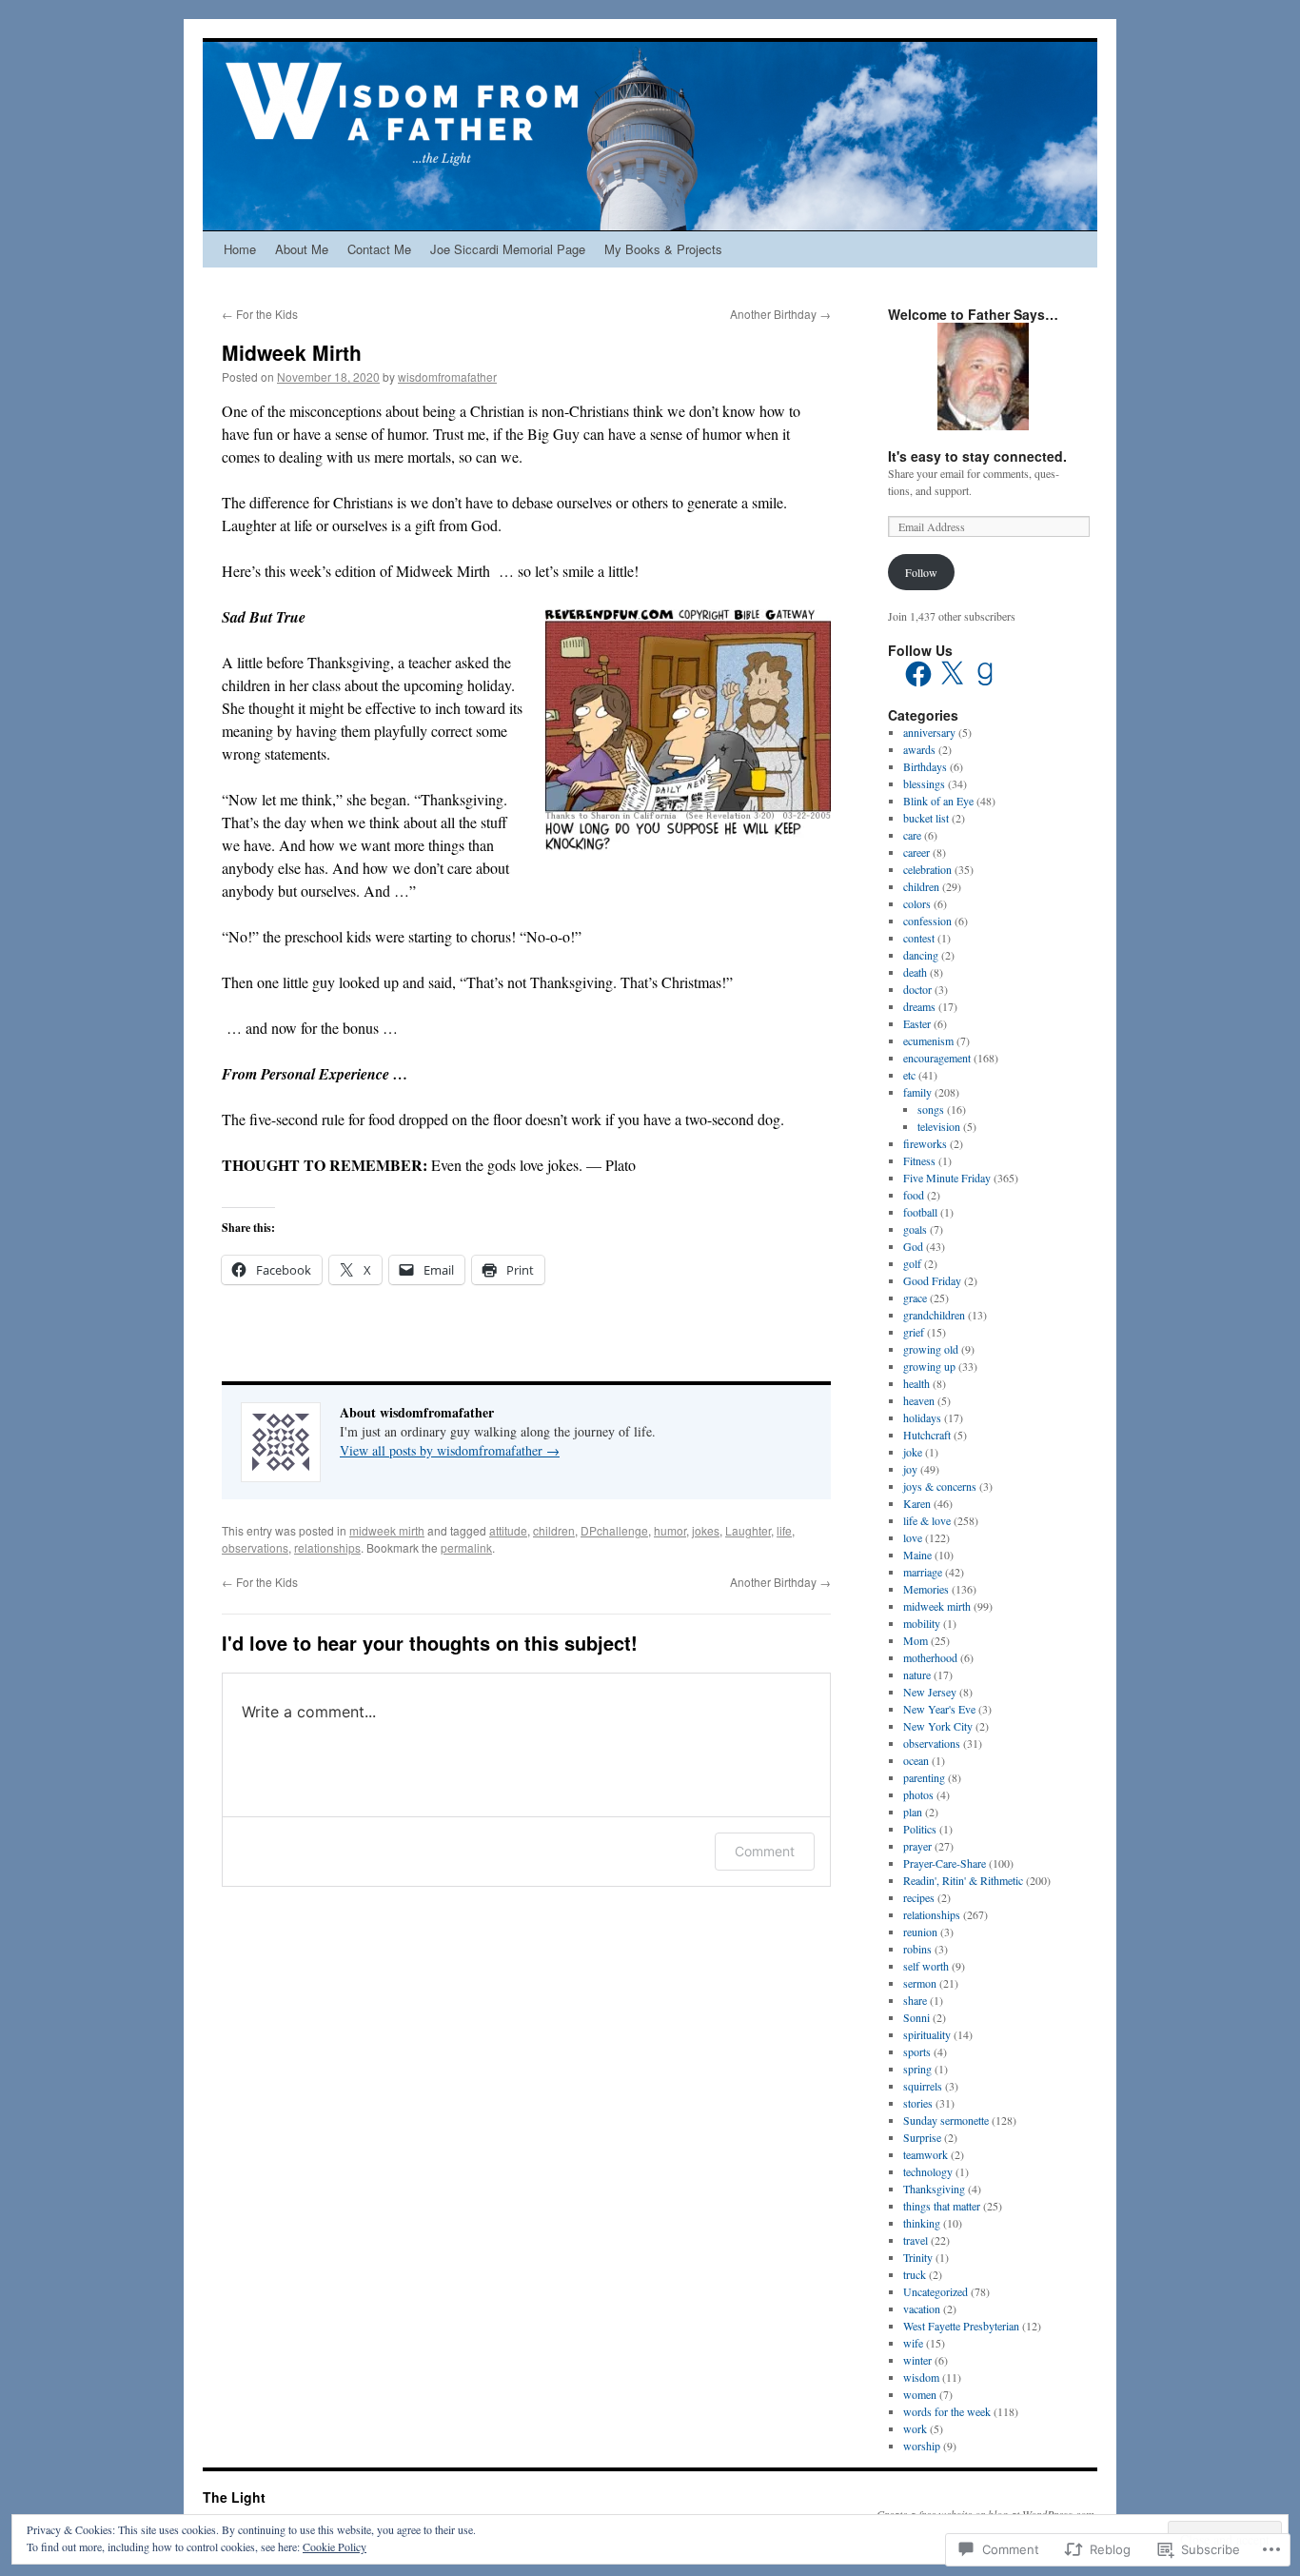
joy (910, 1469)
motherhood (930, 1657)
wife (913, 2343)
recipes (919, 1897)
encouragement (937, 1058)
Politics (920, 1829)
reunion (920, 1932)
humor (670, 1530)
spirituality (927, 2034)
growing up (929, 1366)
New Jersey (930, 1692)
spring (917, 2069)
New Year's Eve (939, 1709)
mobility (922, 1623)
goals (915, 1229)
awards (919, 749)
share (915, 2000)
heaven (919, 1400)
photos (918, 1794)
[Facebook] (918, 674)
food (914, 1195)
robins (917, 1949)
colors (917, 903)
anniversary (929, 732)
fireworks (925, 1143)
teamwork (926, 2154)
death (915, 972)
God (913, 1246)
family (917, 1092)
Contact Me (379, 249)
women (920, 2394)
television (939, 1126)
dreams (919, 1006)
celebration (927, 869)
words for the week (947, 2411)
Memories (926, 1589)
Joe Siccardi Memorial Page (508, 249)
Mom (916, 1640)
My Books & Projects (663, 249)
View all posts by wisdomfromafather (450, 1450)
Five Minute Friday (947, 1178)
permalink (466, 1547)
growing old (931, 1349)
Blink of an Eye (938, 801)
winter (917, 2360)
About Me (302, 249)
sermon (920, 1983)
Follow (921, 572)
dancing (921, 955)
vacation (922, 2308)
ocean (916, 1760)
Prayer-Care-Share (945, 1863)
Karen (917, 1503)
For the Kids (260, 314)
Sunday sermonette (946, 2120)
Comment (765, 1851)
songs (931, 1109)
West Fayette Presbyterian (961, 2326)
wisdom (921, 2377)
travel (916, 2240)
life (784, 1530)
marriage (923, 1572)
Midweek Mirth (292, 352)
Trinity (918, 2257)
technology (928, 2171)
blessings (924, 783)
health (916, 1383)
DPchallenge (614, 1530)
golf (912, 1263)
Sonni (916, 2017)
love (913, 1537)
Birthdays (925, 766)
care (912, 835)
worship (922, 2446)
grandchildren (934, 1315)
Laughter (748, 1530)
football (920, 1212)
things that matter (942, 2206)
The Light (234, 2497)
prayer (917, 1846)
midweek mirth (387, 1530)
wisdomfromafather (447, 376)
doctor (917, 989)
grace (915, 1298)
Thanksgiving (934, 2189)
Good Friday (932, 1280)
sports (917, 2051)
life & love (927, 1520)
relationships (327, 1547)
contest (919, 938)
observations (255, 1547)
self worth (926, 1966)
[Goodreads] (985, 674)
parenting (924, 1777)
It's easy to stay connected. (977, 456)
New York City (938, 1726)
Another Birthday (780, 314)
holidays (922, 1417)
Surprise (922, 2137)
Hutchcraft (927, 1435)
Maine (917, 1555)
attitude (508, 1530)
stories (918, 2103)
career (916, 852)
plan (913, 1812)
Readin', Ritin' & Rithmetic (963, 1880)
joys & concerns (940, 1486)
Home (240, 249)
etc (909, 1075)
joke (913, 1452)
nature (917, 1674)
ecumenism (928, 1040)
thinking (922, 2223)
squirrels (923, 2086)
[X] (952, 674)
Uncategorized (936, 2291)
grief (914, 1332)
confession (927, 921)
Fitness (919, 1160)
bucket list (926, 818)
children (554, 1530)
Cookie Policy (335, 2546)
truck (915, 2274)
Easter (917, 1023)
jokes (706, 1530)
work (915, 2428)
